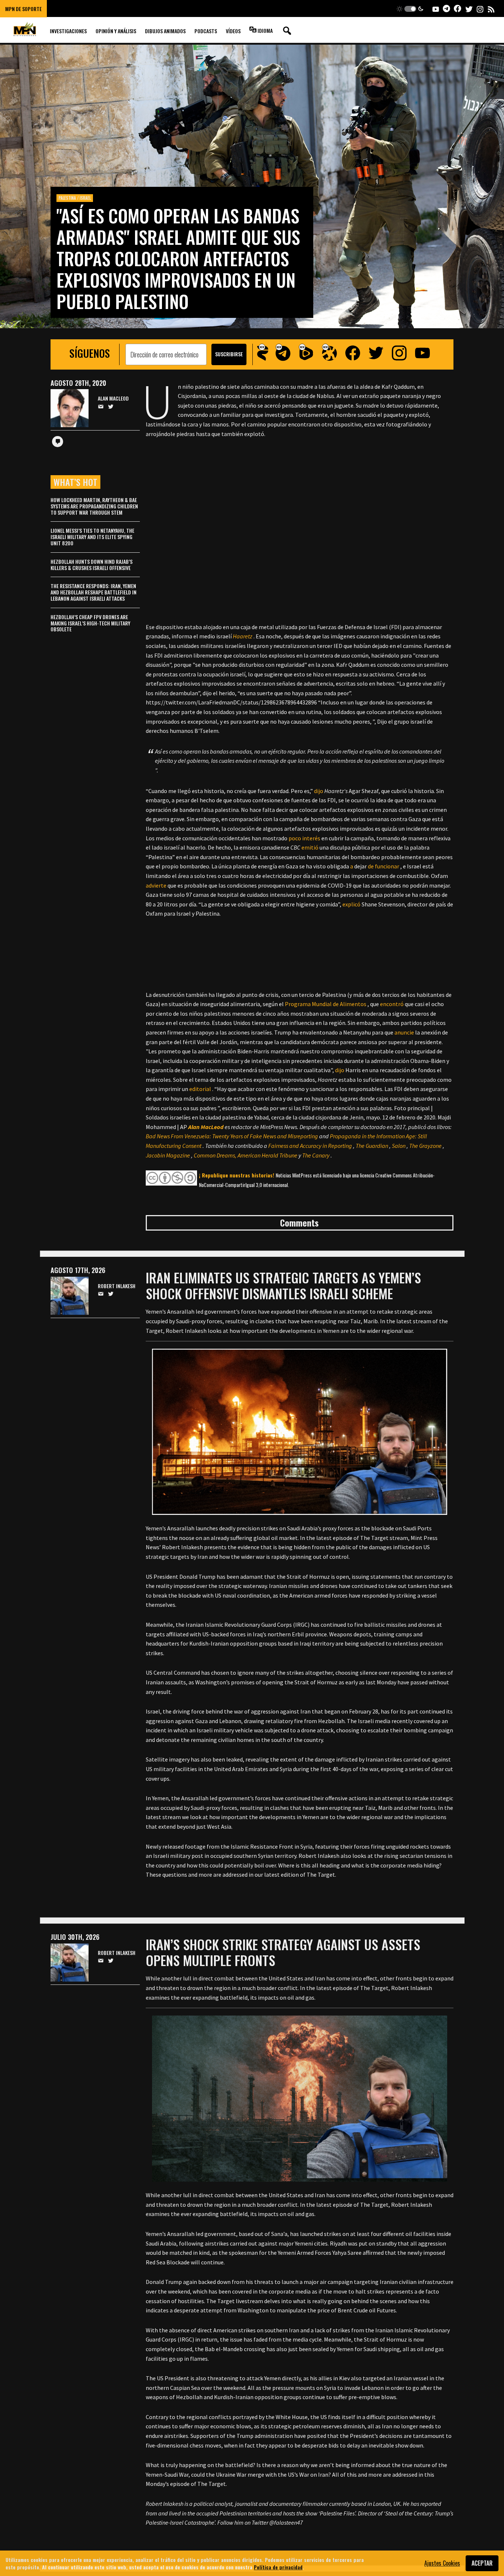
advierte (156, 885)
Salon (399, 1146)
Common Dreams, (215, 1155)
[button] (410, 9)
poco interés (304, 838)
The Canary (316, 1155)
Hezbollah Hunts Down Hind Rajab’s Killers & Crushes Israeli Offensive (92, 565)
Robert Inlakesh (117, 1286)
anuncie (404, 1032)
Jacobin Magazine (168, 1155)
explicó (351, 904)
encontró (392, 1004)
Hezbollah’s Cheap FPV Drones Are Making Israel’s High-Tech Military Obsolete (90, 623)
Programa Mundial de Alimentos (326, 1004)
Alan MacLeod (206, 1127)
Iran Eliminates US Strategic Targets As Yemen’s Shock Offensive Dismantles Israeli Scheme (283, 1285)
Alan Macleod (113, 399)
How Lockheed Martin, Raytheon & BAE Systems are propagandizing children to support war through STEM (94, 506)
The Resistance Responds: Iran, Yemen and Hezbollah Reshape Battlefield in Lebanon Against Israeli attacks (94, 592)
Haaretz (243, 636)
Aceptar (482, 2563)
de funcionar (384, 866)
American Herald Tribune (267, 1155)
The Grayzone (425, 1146)
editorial (200, 1089)
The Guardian (372, 1146)
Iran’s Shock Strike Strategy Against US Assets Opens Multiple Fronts (283, 1952)
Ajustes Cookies (442, 2563)
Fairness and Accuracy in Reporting (310, 1146)
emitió (310, 847)
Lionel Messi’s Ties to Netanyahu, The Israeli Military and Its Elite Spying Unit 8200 (92, 537)
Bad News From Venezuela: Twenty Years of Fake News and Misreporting (232, 1136)
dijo (319, 791)
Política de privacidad (278, 2567)
